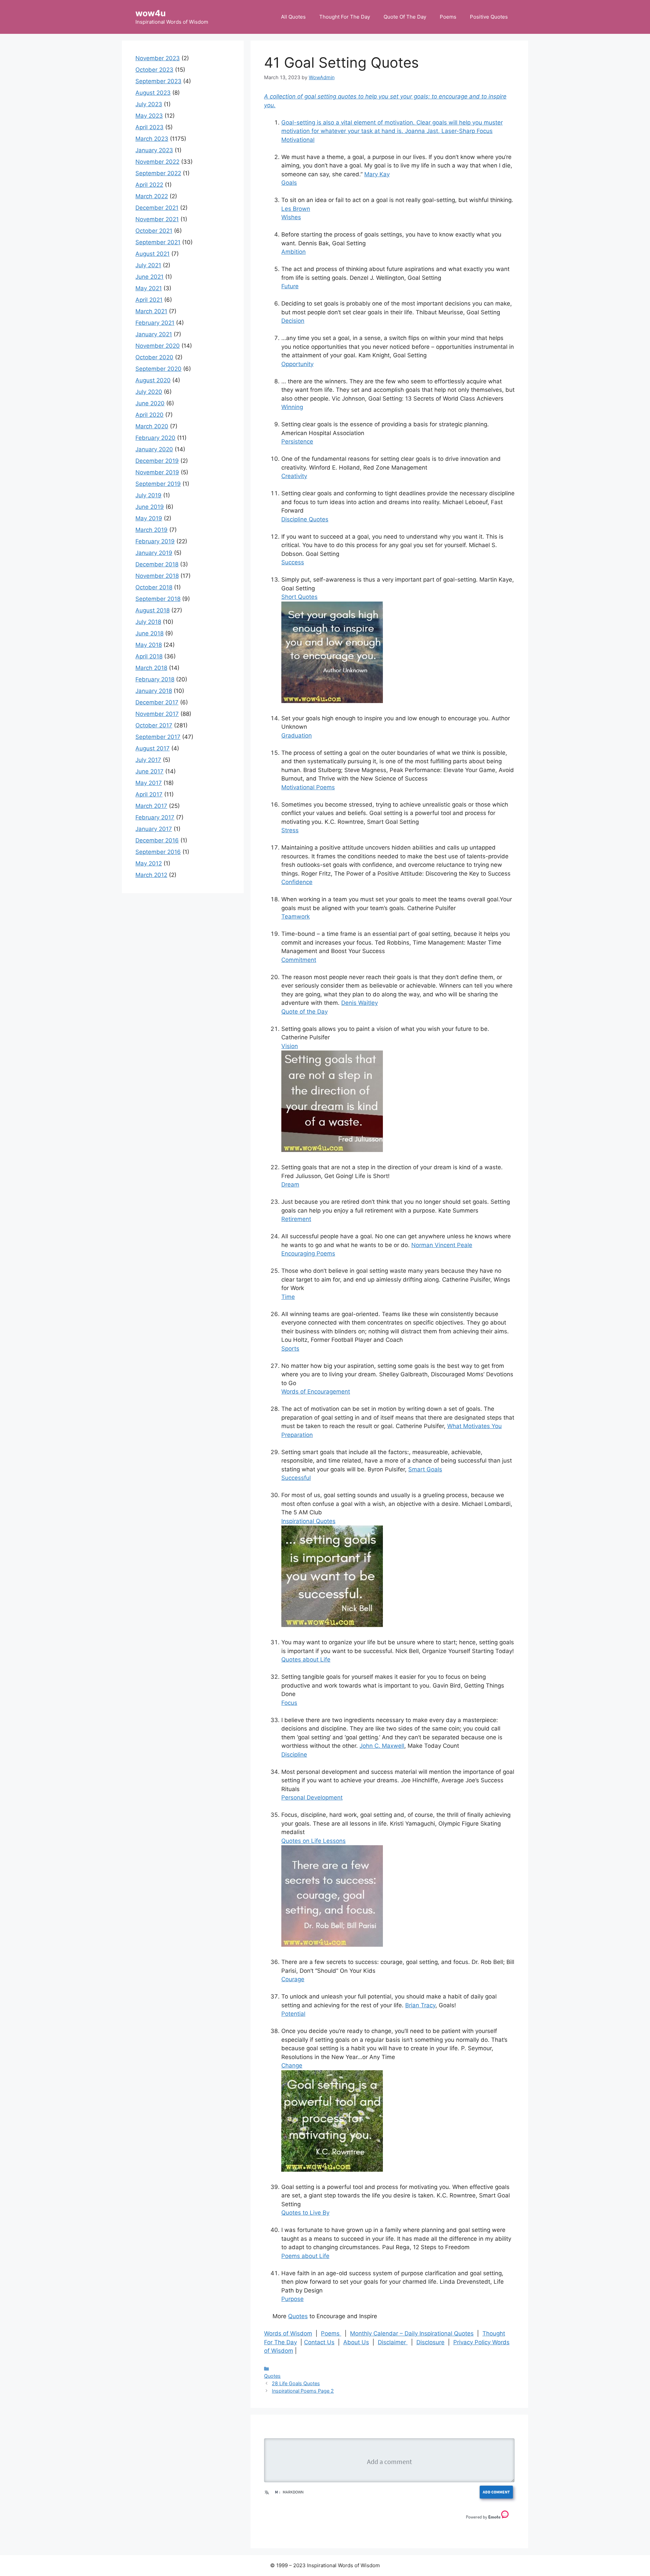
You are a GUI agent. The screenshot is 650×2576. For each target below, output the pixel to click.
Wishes (291, 217)
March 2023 (152, 139)
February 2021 (155, 323)
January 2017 (154, 829)
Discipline (294, 1755)
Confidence (297, 882)
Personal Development (312, 1798)
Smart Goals (425, 1469)
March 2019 (151, 530)
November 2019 (157, 472)
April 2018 (149, 656)
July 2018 (148, 622)
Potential (293, 2014)
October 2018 (154, 587)
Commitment (299, 960)
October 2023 (154, 70)
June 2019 (150, 507)
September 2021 (158, 242)
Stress (290, 830)
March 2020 (152, 426)
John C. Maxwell (382, 1746)
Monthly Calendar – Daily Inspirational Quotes (412, 2333)
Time (288, 1297)
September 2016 (158, 852)
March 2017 (151, 806)
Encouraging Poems (308, 1253)
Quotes (298, 2316)
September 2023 (158, 81)
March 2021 (151, 311)
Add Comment (496, 2492)
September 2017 (158, 737)
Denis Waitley (360, 1003)
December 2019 (157, 461)
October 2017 (154, 725)
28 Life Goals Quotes (296, 2383)
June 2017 (149, 771)
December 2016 (157, 840)
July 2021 (148, 265)
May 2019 (149, 518)
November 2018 (157, 576)
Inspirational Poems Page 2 (303, 2391)
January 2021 (154, 334)
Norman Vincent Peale (442, 1245)
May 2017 (149, 783)
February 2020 (155, 438)
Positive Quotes (489, 17)
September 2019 (158, 484)
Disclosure (430, 2342)
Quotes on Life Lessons (313, 1841)
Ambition (294, 252)
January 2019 (154, 553)
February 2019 (155, 541)
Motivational (298, 140)
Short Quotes (299, 597)
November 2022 (157, 162)
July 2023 (149, 104)
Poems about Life (305, 2256)
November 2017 (157, 714)
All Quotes (293, 17)
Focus (289, 1703)
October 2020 (154, 357)
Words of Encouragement (316, 1392)
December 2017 (157, 702)
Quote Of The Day (405, 17)
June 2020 (150, 403)
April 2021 (149, 300)
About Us (356, 2342)
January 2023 (154, 150)
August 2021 (153, 254)
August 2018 (153, 610)
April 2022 (149, 185)
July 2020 (149, 392)
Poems (448, 17)
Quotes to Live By (305, 2213)
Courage (293, 1979)
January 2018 (154, 691)
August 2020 (153, 380)
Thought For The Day (345, 17)
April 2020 (149, 415)
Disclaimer (393, 2342)
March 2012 (151, 875)
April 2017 (149, 794)
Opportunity (297, 364)
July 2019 (148, 495)
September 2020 (158, 369)
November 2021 (157, 219)
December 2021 (157, 208)
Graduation (297, 736)
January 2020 (154, 449)
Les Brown (296, 209)
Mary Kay (377, 174)
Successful (296, 1478)
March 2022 (152, 196)
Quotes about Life (306, 1659)
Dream (290, 1184)
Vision (290, 1046)
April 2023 (149, 127)
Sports (290, 1349)
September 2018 (158, 599)
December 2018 (157, 564)
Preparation (297, 1435)
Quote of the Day (305, 1012)
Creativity (294, 476)
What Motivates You (474, 1426)
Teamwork (296, 917)
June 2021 (149, 277)
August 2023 (153, 93)
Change (292, 2065)
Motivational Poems (308, 787)
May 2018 (149, 645)
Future (290, 286)
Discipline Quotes (305, 519)
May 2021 (149, 288)
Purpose (292, 2299)
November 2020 (158, 346)
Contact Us (319, 2342)
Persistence (297, 442)
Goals (289, 183)
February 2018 (155, 679)
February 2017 (155, 817)
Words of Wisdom (288, 2333)
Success (293, 562)
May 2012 (149, 863)
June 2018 (149, 633)
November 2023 (158, 58)
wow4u (151, 13)
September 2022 (158, 173)
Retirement (296, 1219)
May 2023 (149, 116)
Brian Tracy (420, 2005)
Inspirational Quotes (308, 1521)
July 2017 (148, 760)
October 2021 (154, 231)
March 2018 (151, 668)
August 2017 (153, 748)
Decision (293, 321)
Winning (292, 407)
